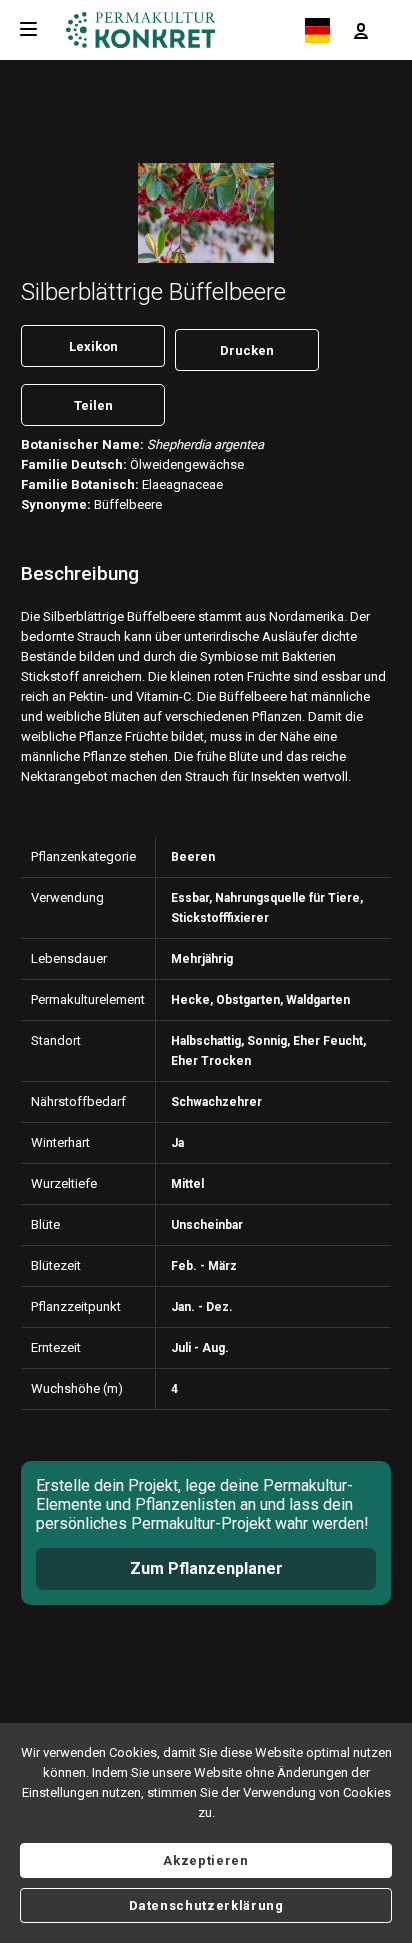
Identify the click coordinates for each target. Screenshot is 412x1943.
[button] (361, 30)
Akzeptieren (205, 1860)
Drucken (247, 350)
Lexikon (93, 346)
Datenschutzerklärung (206, 1905)
